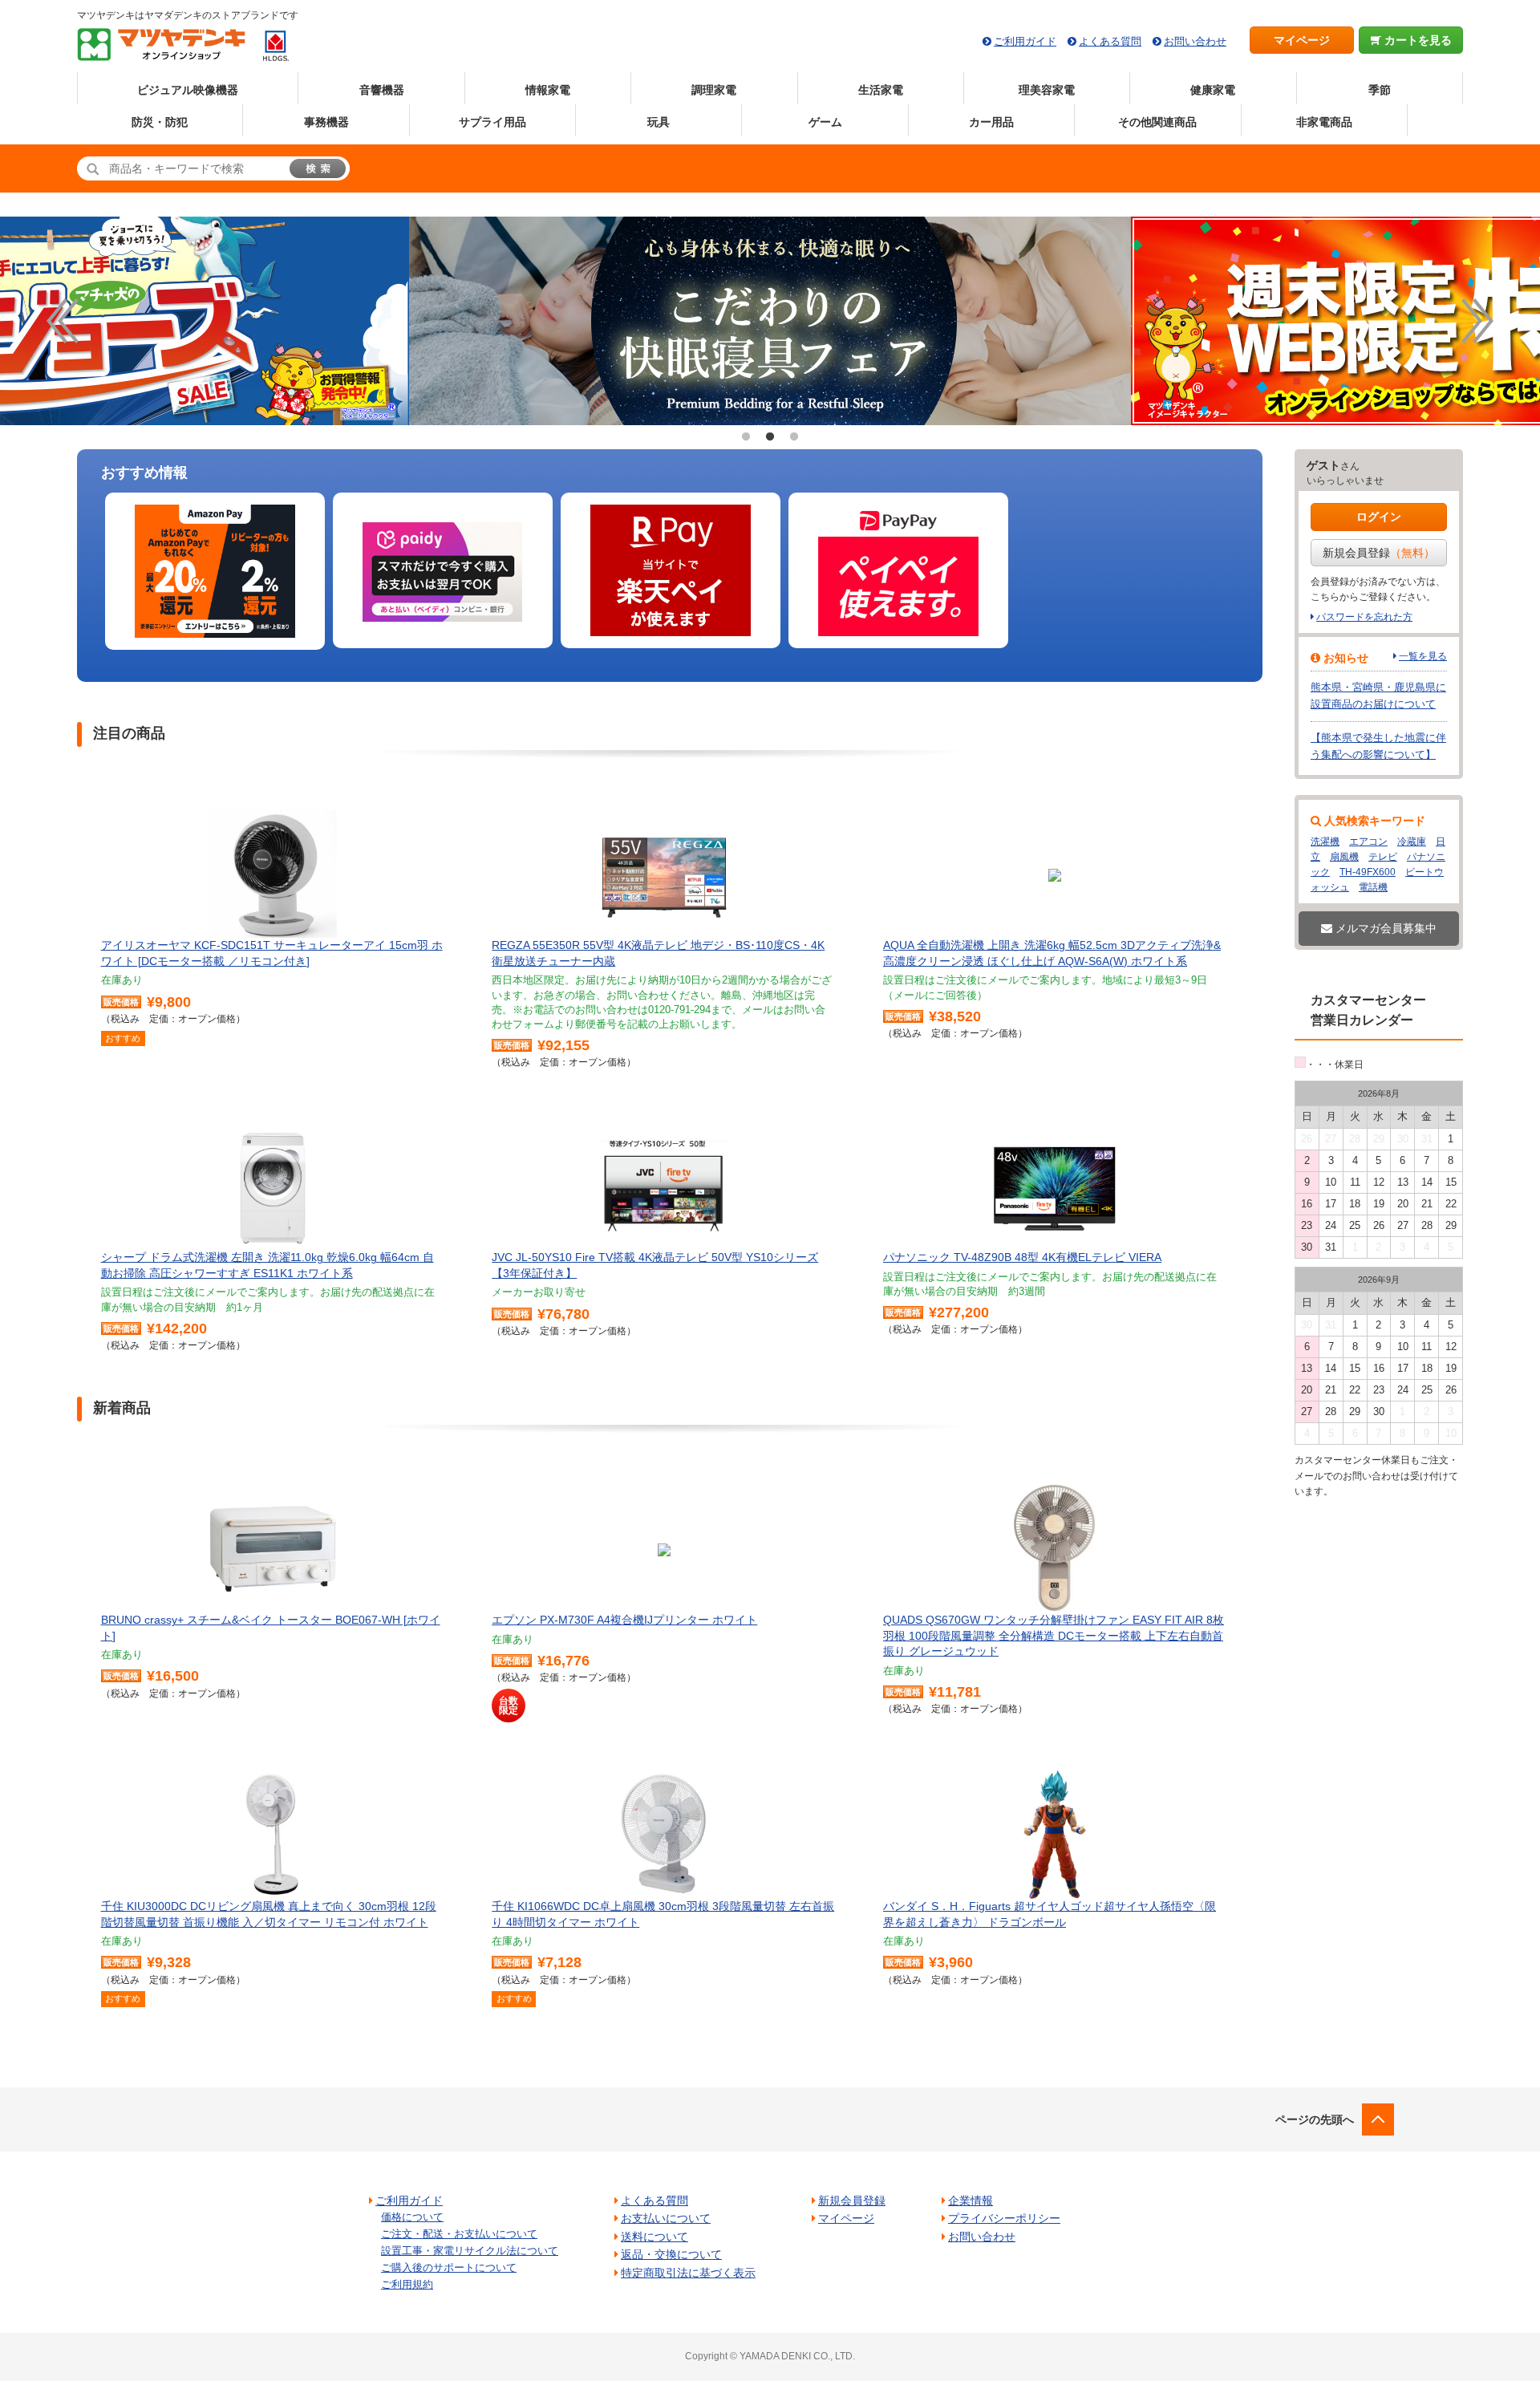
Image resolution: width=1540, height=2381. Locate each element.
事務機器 (326, 122)
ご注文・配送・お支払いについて (459, 2234)
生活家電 (881, 90)
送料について (654, 2237)
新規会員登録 (1379, 553)
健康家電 (1213, 90)
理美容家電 (1047, 90)
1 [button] (746, 437)
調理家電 (714, 90)
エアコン (1368, 842)
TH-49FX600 (1368, 872)
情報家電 (548, 90)
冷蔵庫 (1412, 842)
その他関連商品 (1157, 122)
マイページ (1302, 40)
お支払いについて (666, 2218)
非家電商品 (1324, 122)
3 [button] (794, 437)
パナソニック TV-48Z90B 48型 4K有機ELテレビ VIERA (1022, 1257)
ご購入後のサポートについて (449, 2267)
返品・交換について (671, 2254)
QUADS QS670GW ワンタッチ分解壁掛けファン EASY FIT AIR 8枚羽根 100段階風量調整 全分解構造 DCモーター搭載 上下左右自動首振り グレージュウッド (1054, 1635)
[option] (1039, 321)
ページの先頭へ (1315, 2119)
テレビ (1383, 857)
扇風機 (1344, 857)
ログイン (1379, 517)
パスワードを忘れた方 (1364, 617)
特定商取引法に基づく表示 (688, 2273)
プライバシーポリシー (1004, 2218)
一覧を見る (1423, 656)
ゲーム (825, 122)
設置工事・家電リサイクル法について (470, 2251)
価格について (412, 2217)
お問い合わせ (1195, 41)
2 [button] (770, 437)
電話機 (1373, 887)
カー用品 (991, 122)
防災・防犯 (160, 122)
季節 (1380, 90)
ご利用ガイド (1025, 41)
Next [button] (1477, 321)
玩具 (659, 122)
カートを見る (1416, 40)
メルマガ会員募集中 (1384, 928)
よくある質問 (1110, 41)
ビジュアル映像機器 (188, 90)
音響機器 (382, 90)
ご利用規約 (407, 2284)
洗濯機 (1325, 842)
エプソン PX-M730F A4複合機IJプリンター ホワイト (624, 1620)
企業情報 (971, 2200)
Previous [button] (63, 321)
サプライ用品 (492, 122)
